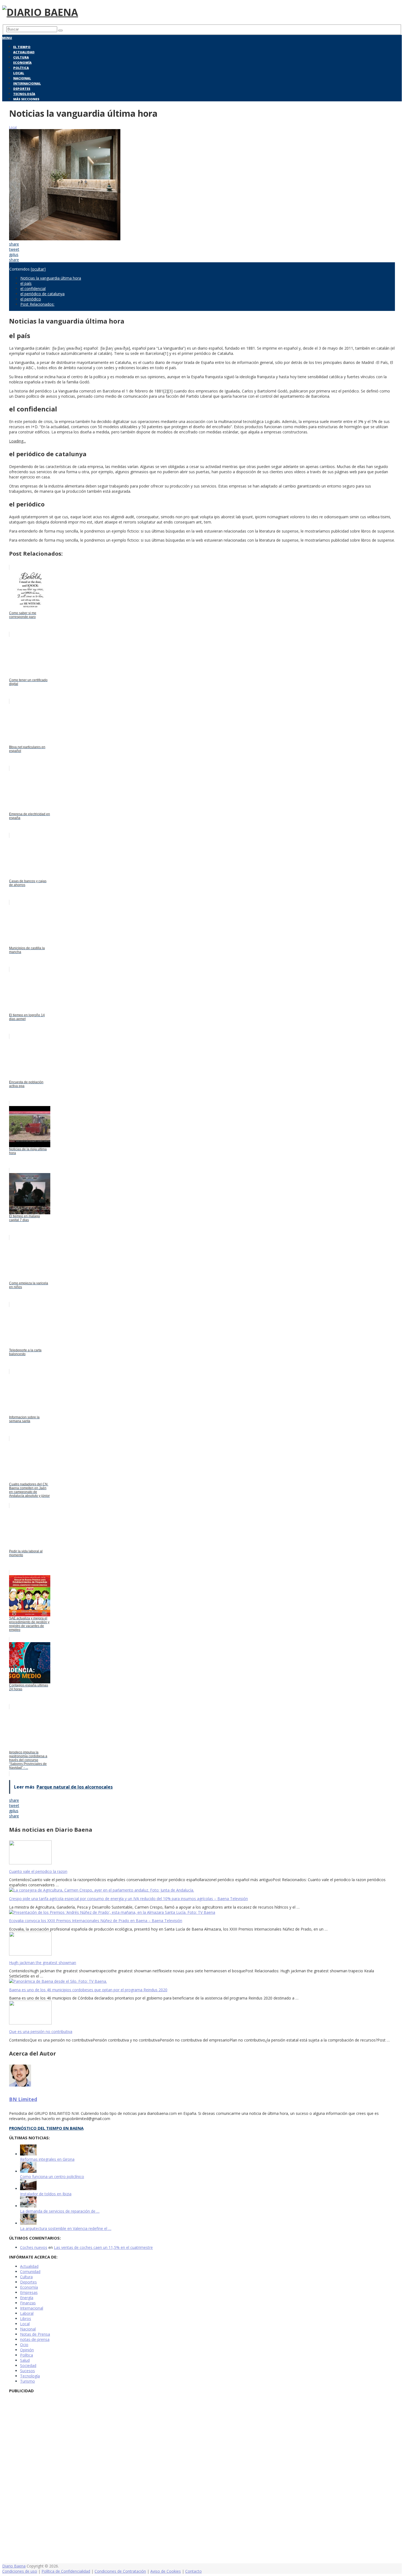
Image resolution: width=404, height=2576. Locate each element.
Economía (22, 62)
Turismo (27, 2381)
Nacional (22, 78)
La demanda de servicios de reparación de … (60, 2211)
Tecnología (24, 94)
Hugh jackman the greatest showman (43, 1963)
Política (21, 68)
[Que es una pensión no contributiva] (202, 2013)
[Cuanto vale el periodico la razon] (202, 1853)
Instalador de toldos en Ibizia (46, 2194)
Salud (25, 2360)
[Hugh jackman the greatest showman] (202, 1944)
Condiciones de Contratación (120, 2571)
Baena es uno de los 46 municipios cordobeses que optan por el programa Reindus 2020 (88, 1990)
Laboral (27, 2313)
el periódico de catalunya (42, 294)
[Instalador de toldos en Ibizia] (28, 2189)
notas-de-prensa (35, 2339)
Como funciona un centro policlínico (52, 2177)
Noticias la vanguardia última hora (51, 278)
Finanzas (28, 2303)
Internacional (27, 83)
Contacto (193, 2571)
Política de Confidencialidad (66, 2571)
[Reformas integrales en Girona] (28, 2154)
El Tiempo (22, 47)
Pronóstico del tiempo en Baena (46, 2128)
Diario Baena (14, 2566)
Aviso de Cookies (166, 2571)
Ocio (24, 2345)
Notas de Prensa (35, 2334)
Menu (7, 38)
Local (19, 73)
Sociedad (28, 2365)
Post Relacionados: (37, 304)
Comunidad (30, 2272)
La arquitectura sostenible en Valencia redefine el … (66, 2228)
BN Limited (23, 2099)
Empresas (29, 2292)
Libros (26, 2319)
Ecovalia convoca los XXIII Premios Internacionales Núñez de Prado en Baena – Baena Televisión (96, 1921)
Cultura (21, 57)
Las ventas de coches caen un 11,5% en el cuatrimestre (103, 2247)
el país (26, 283)
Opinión (27, 2350)
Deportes (22, 89)
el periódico (31, 299)
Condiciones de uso (20, 2571)
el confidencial (33, 289)
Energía (27, 2298)
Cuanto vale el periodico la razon (38, 1871)
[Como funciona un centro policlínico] (28, 2171)
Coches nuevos (34, 2247)
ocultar (38, 269)
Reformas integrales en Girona (47, 2159)
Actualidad (24, 52)
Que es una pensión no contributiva (41, 2031)
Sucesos (27, 2371)
